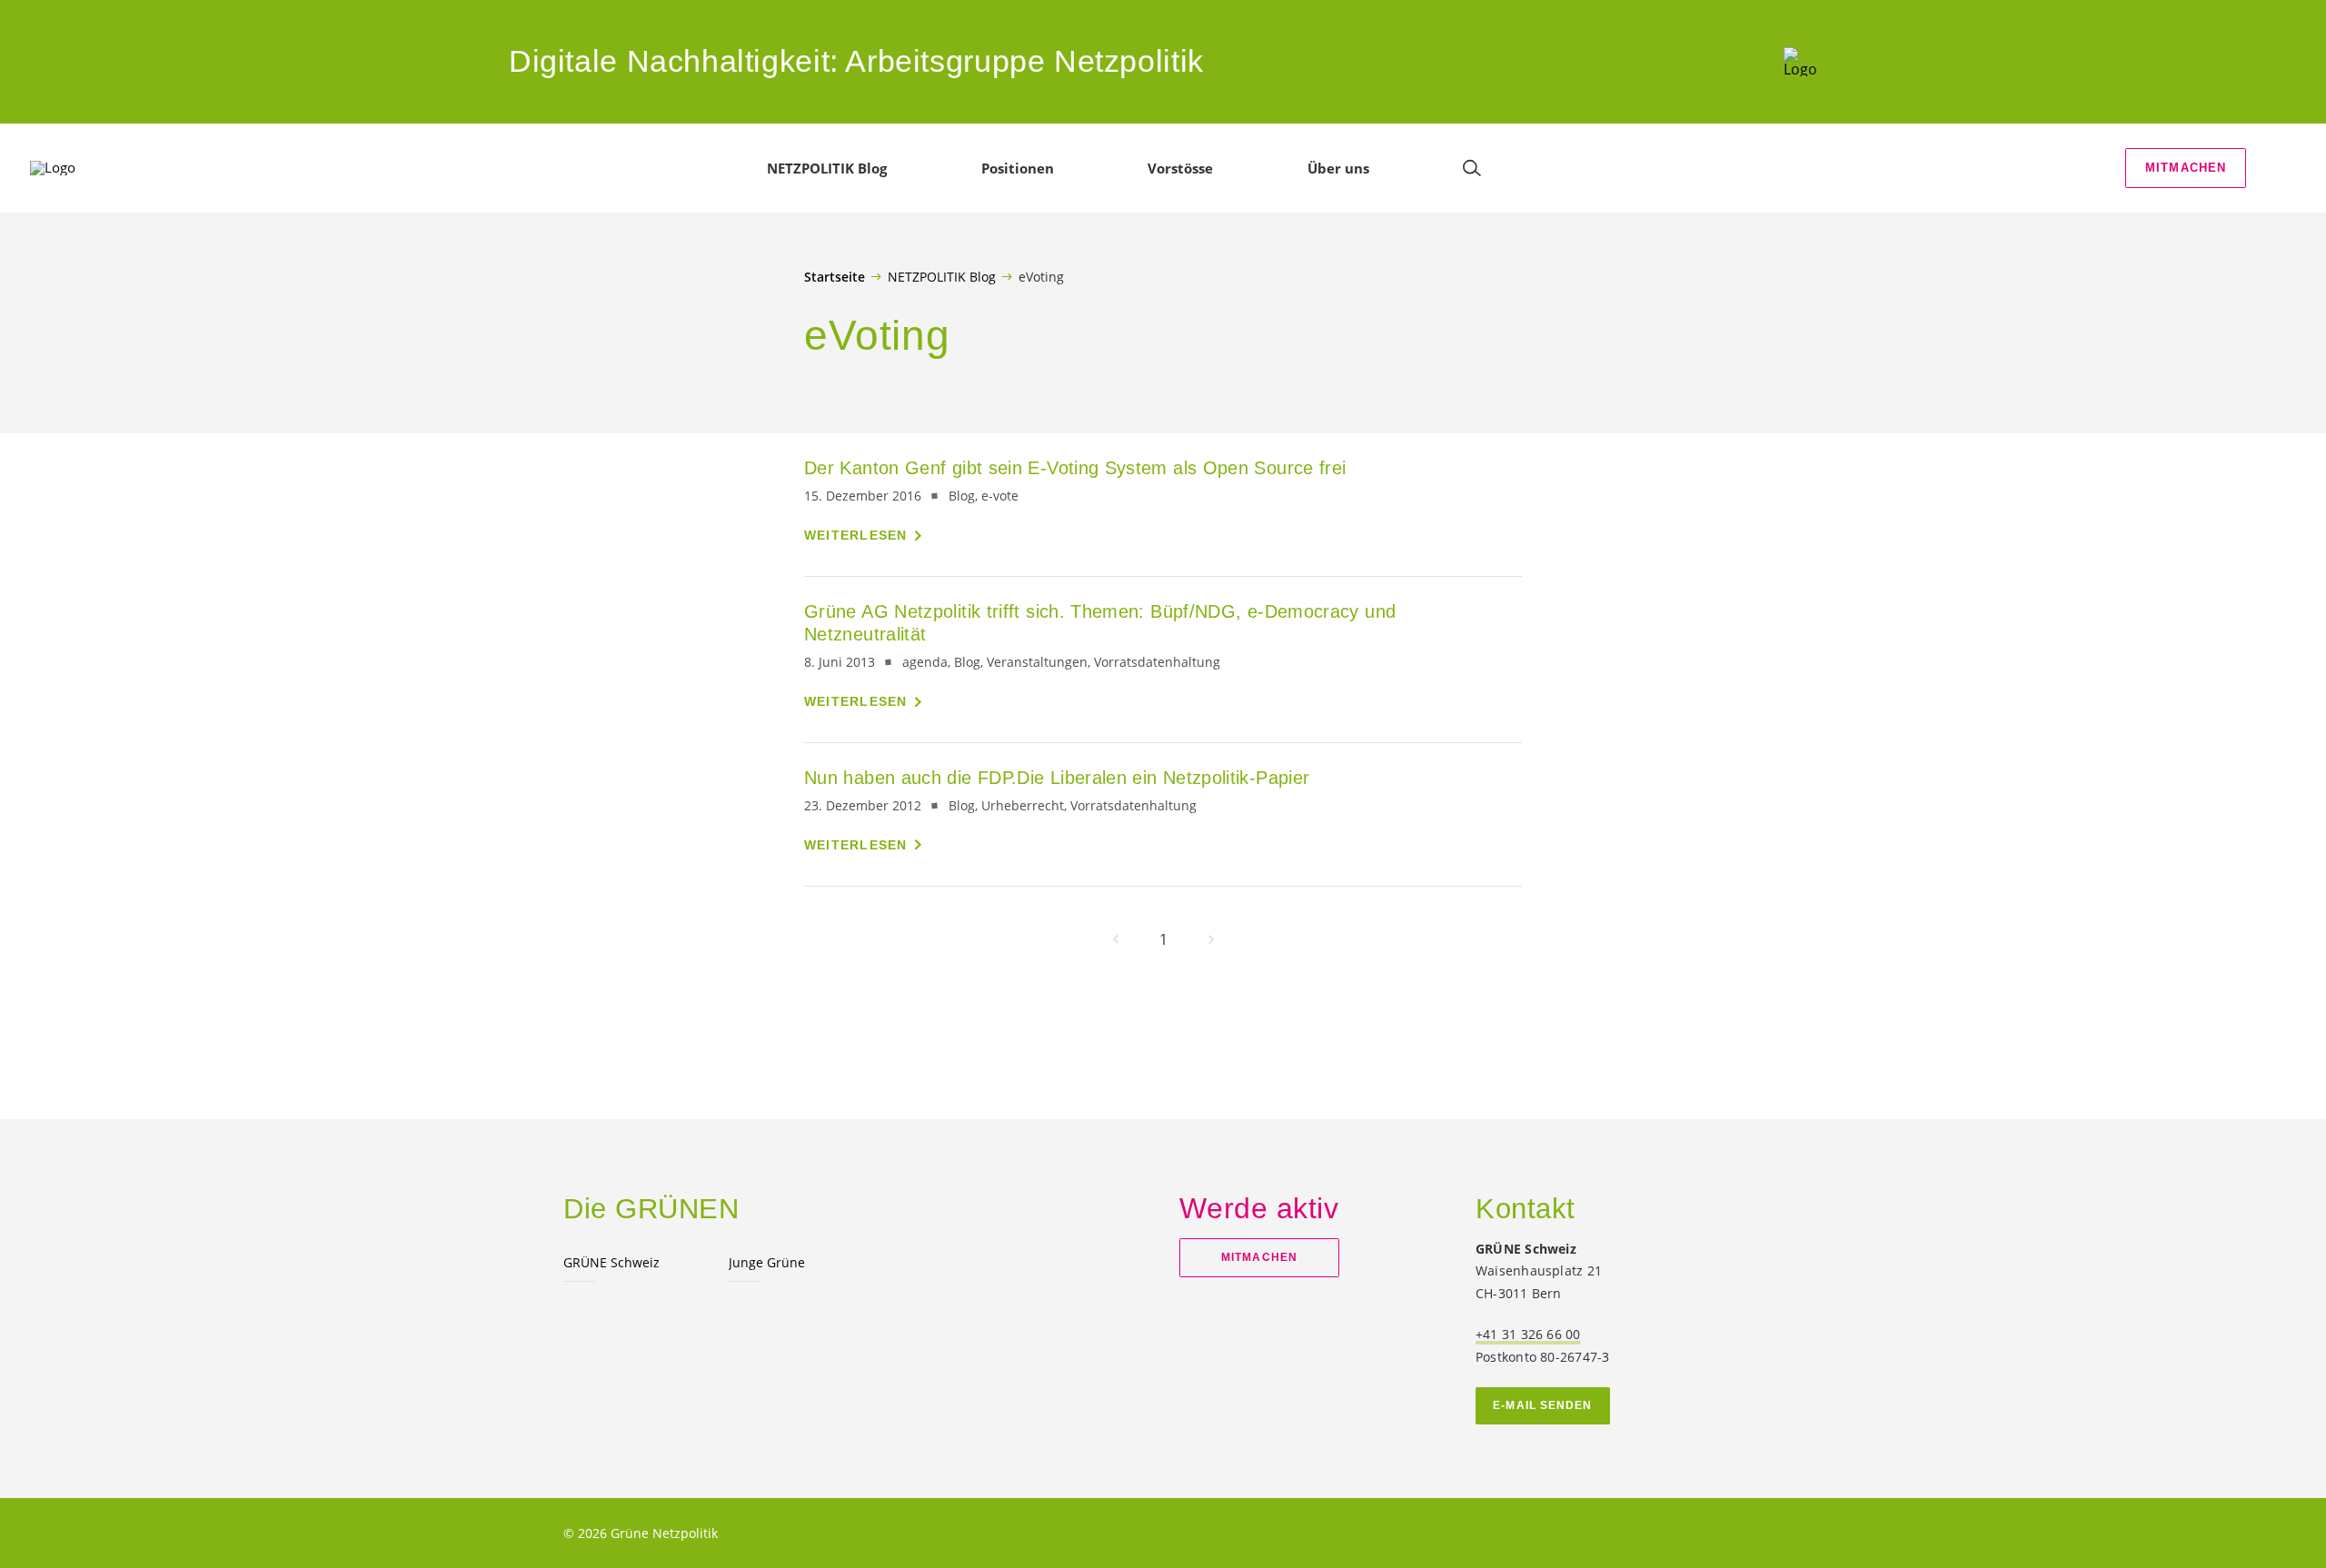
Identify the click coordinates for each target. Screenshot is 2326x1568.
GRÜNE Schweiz (611, 1262)
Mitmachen (2186, 168)
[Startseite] (1800, 62)
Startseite (835, 277)
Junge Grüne (767, 1262)
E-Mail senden (1542, 1405)
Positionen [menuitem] (1018, 168)
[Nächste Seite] (1211, 939)
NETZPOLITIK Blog (942, 276)
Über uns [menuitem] (1338, 168)
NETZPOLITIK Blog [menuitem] (827, 168)
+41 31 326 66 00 (1528, 1334)
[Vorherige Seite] (1116, 939)
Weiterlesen (856, 535)
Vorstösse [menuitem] (1180, 168)
